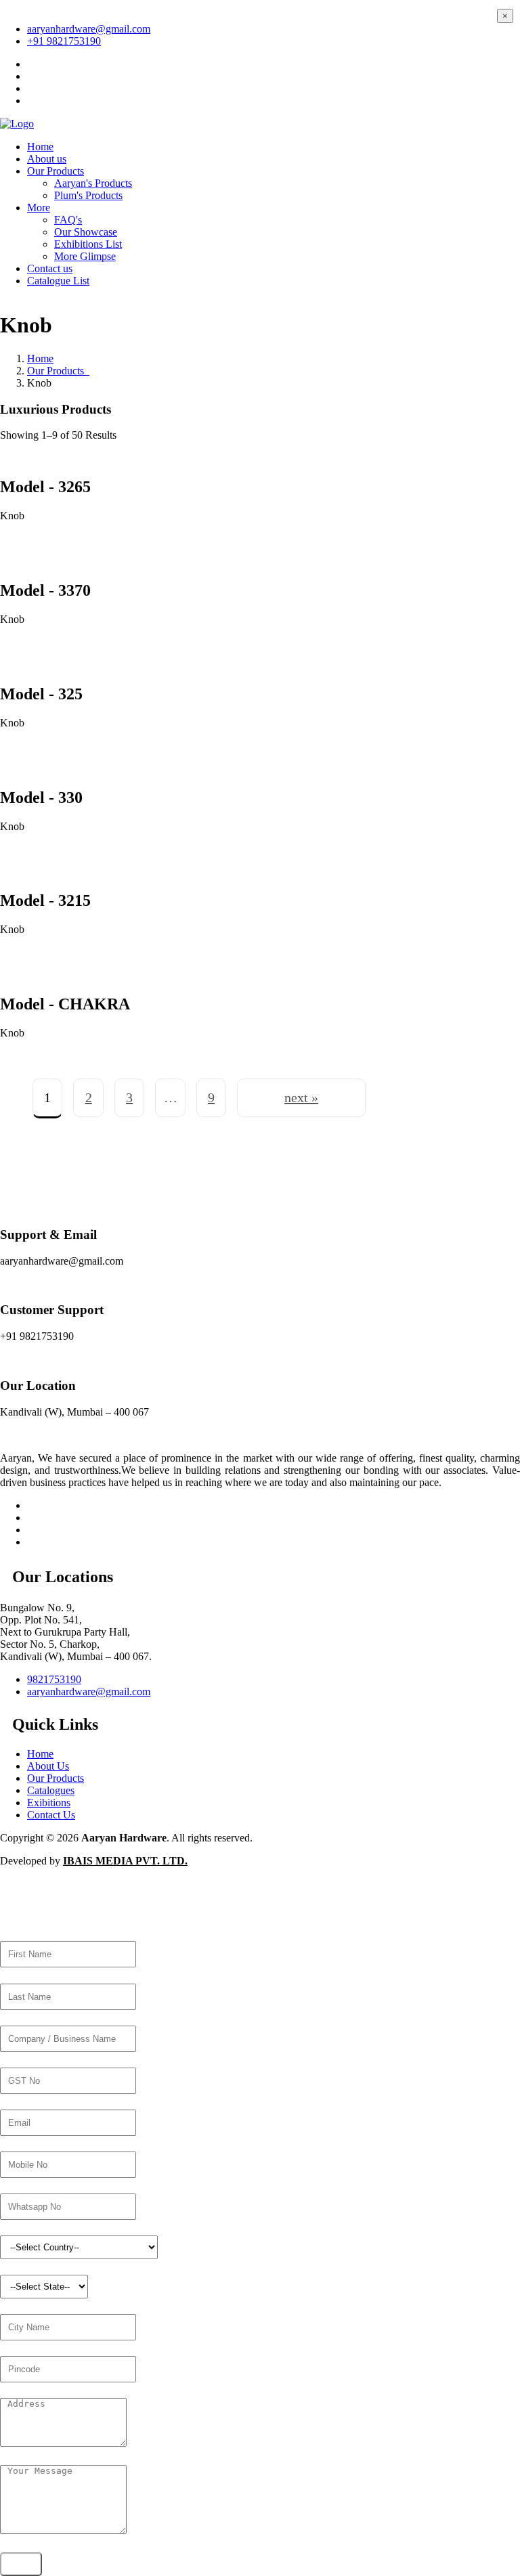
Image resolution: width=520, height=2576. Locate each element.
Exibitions (49, 1803)
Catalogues (51, 1790)
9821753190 (54, 1679)
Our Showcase (86, 232)
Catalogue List (58, 281)
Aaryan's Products (93, 183)
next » (301, 1097)
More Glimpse (85, 256)
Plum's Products (88, 195)
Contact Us (51, 1815)
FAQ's (68, 220)
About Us (48, 1766)
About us (47, 159)
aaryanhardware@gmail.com (89, 29)
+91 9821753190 (64, 41)
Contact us (50, 268)
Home (40, 147)
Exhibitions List (88, 244)
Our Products (56, 171)
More (39, 208)
